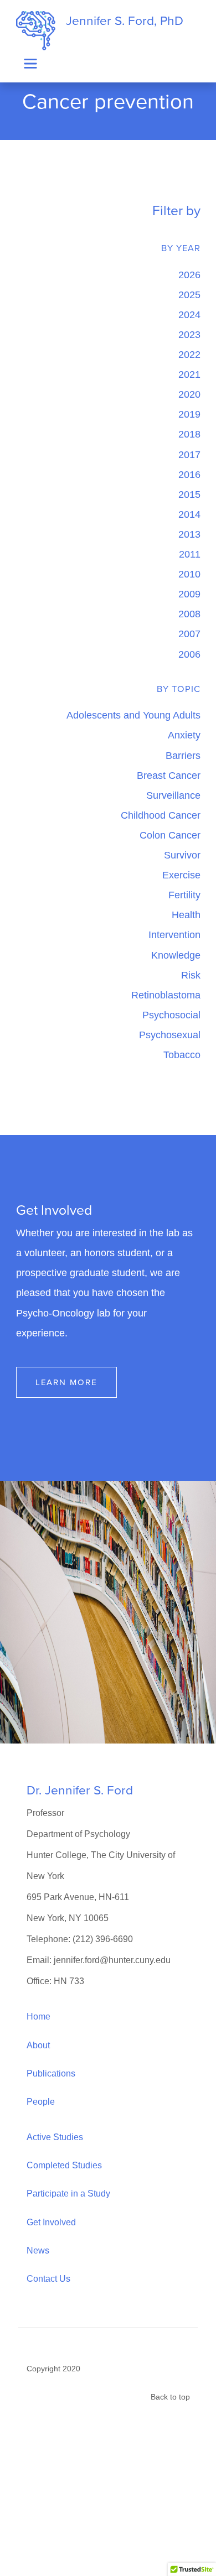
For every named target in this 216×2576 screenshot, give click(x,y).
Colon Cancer (170, 835)
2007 (189, 634)
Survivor (182, 855)
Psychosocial (171, 1015)
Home (38, 2016)
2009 (189, 594)
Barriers (183, 755)
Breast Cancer (169, 775)
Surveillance (173, 795)
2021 (189, 374)
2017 (189, 454)
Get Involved (51, 2222)
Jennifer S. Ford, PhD (125, 21)
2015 (189, 494)
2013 (189, 534)
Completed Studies (64, 2165)
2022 (189, 354)
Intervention (174, 935)
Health (186, 915)
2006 (189, 654)
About (38, 2045)
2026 (189, 275)
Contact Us (48, 2278)
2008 (189, 614)
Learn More (66, 1382)
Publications (51, 2073)
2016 (189, 474)
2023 (189, 334)
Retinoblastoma (166, 995)
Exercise (181, 875)
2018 (189, 434)
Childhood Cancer (161, 815)
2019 (189, 414)
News (38, 2250)
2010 (189, 574)
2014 (189, 514)
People (41, 2101)
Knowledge (176, 955)
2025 (189, 295)
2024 (189, 314)
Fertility (184, 895)
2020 (189, 394)
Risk (191, 975)
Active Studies (55, 2137)
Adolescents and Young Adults (133, 715)
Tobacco (182, 1055)
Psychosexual (170, 1035)
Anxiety (184, 735)
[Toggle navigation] (31, 64)
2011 (190, 554)
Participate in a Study (68, 2193)
